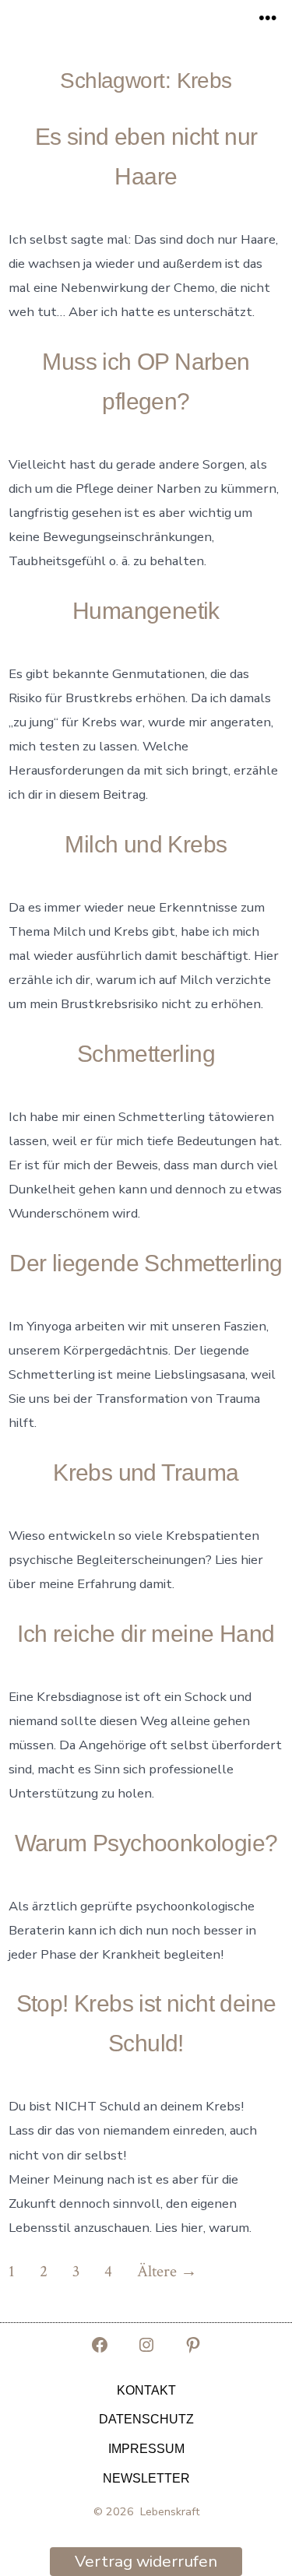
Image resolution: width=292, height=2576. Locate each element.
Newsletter (146, 2478)
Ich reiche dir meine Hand (146, 1634)
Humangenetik (146, 611)
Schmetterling (146, 1054)
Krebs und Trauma (146, 1473)
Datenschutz (146, 2419)
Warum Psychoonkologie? (146, 1843)
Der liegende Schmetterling (146, 1263)
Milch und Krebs (146, 844)
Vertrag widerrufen (146, 2561)
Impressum (146, 2449)
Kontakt (146, 2390)
